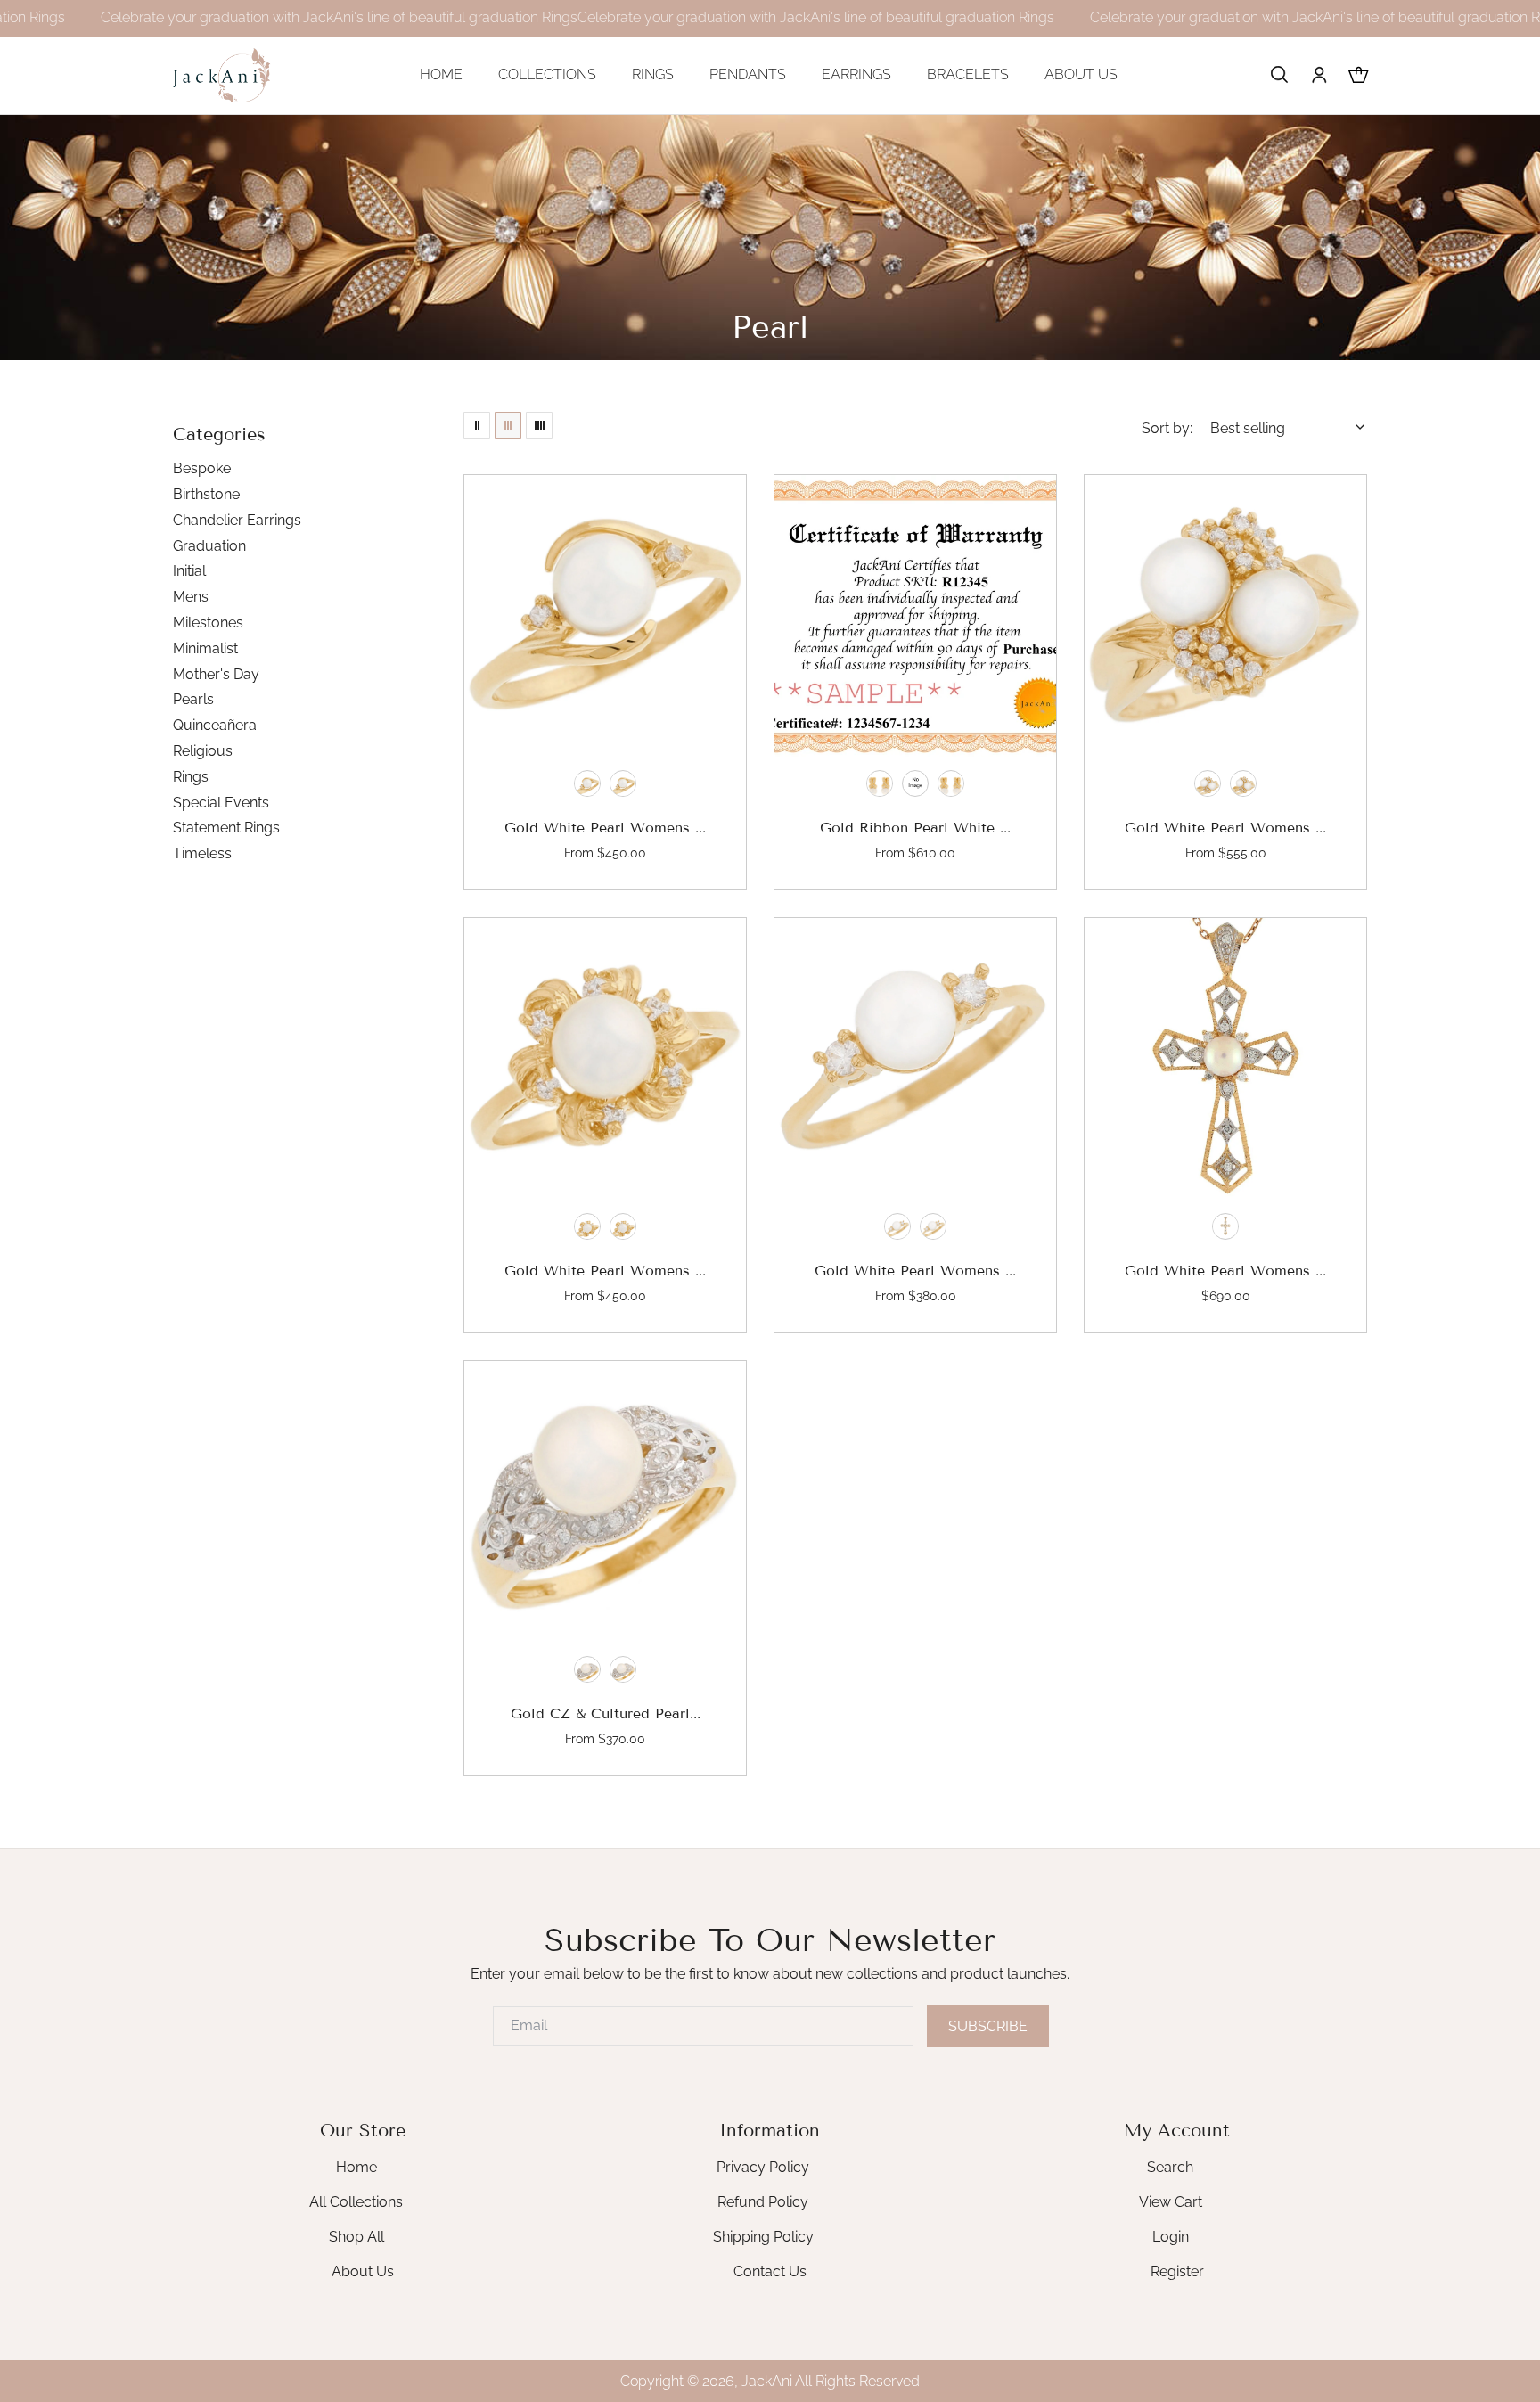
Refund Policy (763, 2201)
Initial (189, 571)
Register (1177, 2271)
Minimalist (205, 648)
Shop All (356, 2236)
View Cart (1171, 2201)
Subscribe (988, 2026)
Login (1171, 2236)
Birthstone (206, 494)
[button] (1280, 75)
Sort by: (1167, 429)
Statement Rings (226, 828)
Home (356, 2167)
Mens (191, 597)
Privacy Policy (763, 2167)
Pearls (193, 699)
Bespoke (202, 468)
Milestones (208, 623)
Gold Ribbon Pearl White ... (915, 828)
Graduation (209, 546)
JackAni (767, 2381)
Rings (191, 777)
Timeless (202, 853)
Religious (203, 751)
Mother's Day (216, 674)
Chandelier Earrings (237, 520)
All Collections (356, 2201)
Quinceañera (215, 725)
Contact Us (770, 2271)
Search (1170, 2167)
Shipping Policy (763, 2236)
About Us (363, 2271)
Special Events (221, 803)
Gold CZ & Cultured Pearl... (605, 1713)
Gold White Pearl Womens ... (605, 828)
